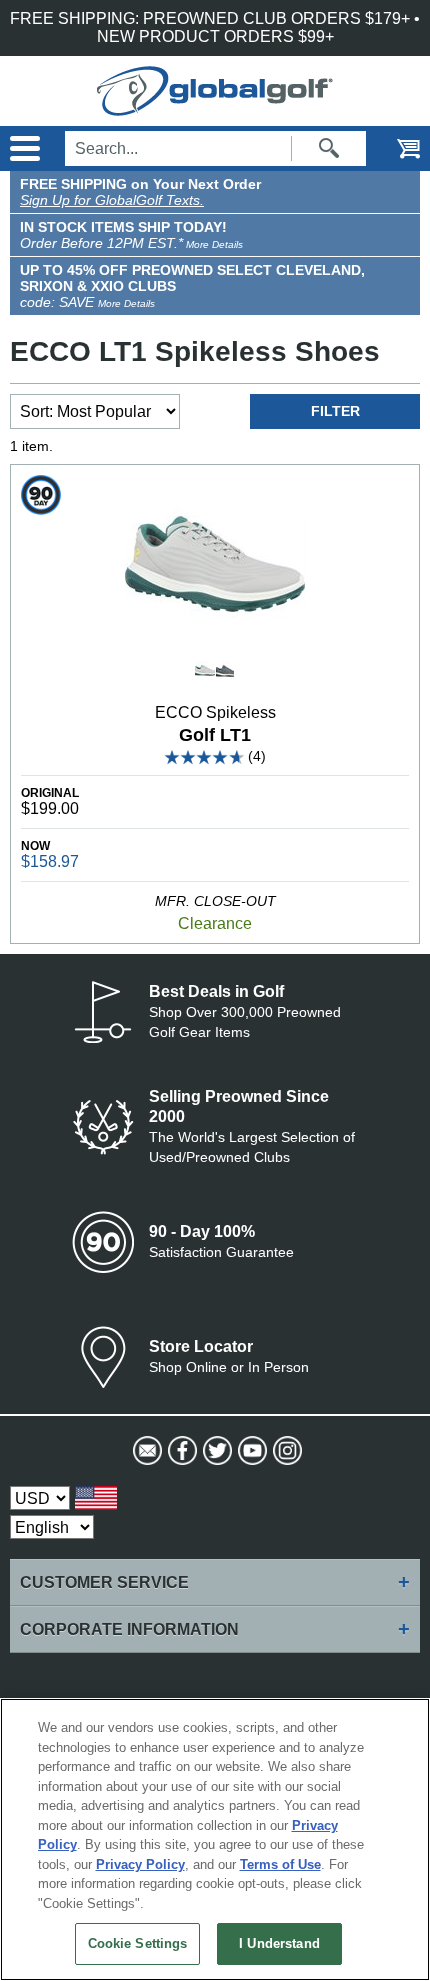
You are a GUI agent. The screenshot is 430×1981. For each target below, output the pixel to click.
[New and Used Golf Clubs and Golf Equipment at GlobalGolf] (215, 106)
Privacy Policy (140, 1864)
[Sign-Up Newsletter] (145, 1451)
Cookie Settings (138, 1943)
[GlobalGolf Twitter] (215, 1451)
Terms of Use (280, 1864)
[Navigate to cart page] (395, 148)
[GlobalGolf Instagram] (285, 1451)
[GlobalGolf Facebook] (180, 1451)
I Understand (279, 1943)
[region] (215, 1839)
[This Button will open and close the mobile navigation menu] (22, 148)
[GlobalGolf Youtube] (250, 1451)
